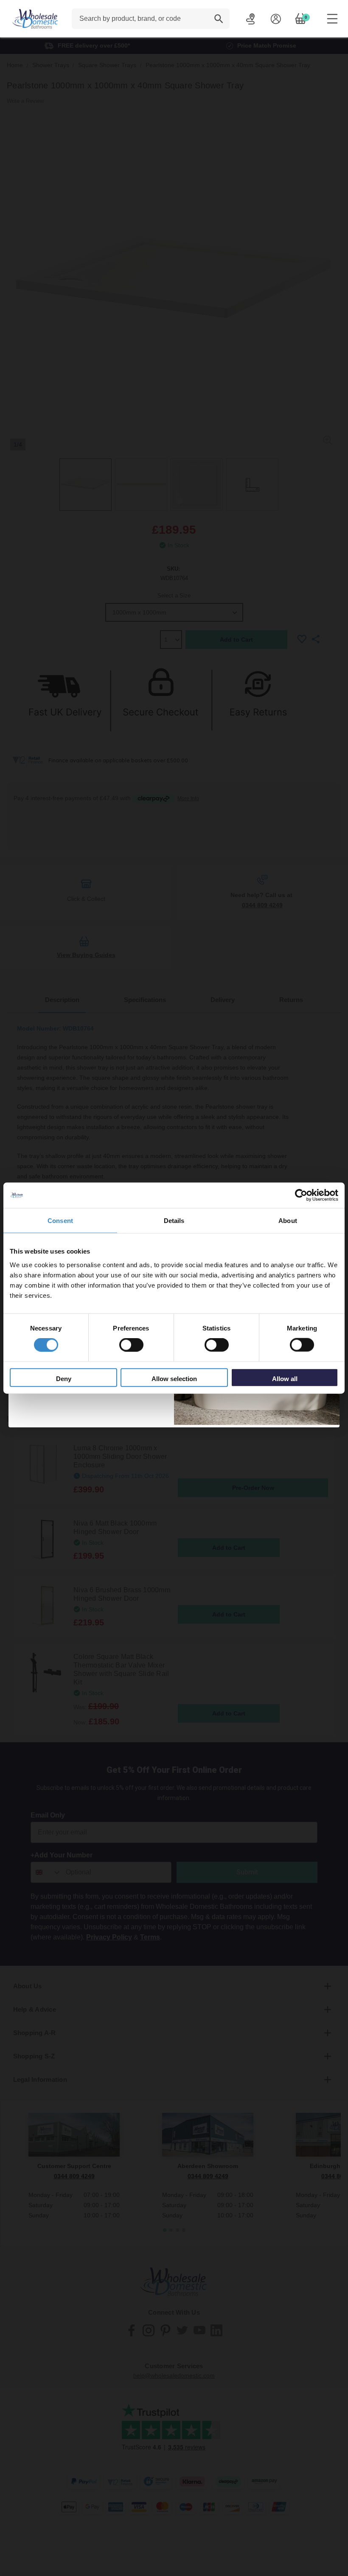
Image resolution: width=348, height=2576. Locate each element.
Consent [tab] (60, 1221)
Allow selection (174, 1378)
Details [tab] (174, 1221)
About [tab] (288, 1221)
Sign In (276, 19)
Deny (64, 1378)
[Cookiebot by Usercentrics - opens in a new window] (301, 1195)
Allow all (285, 1378)
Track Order (251, 19)
